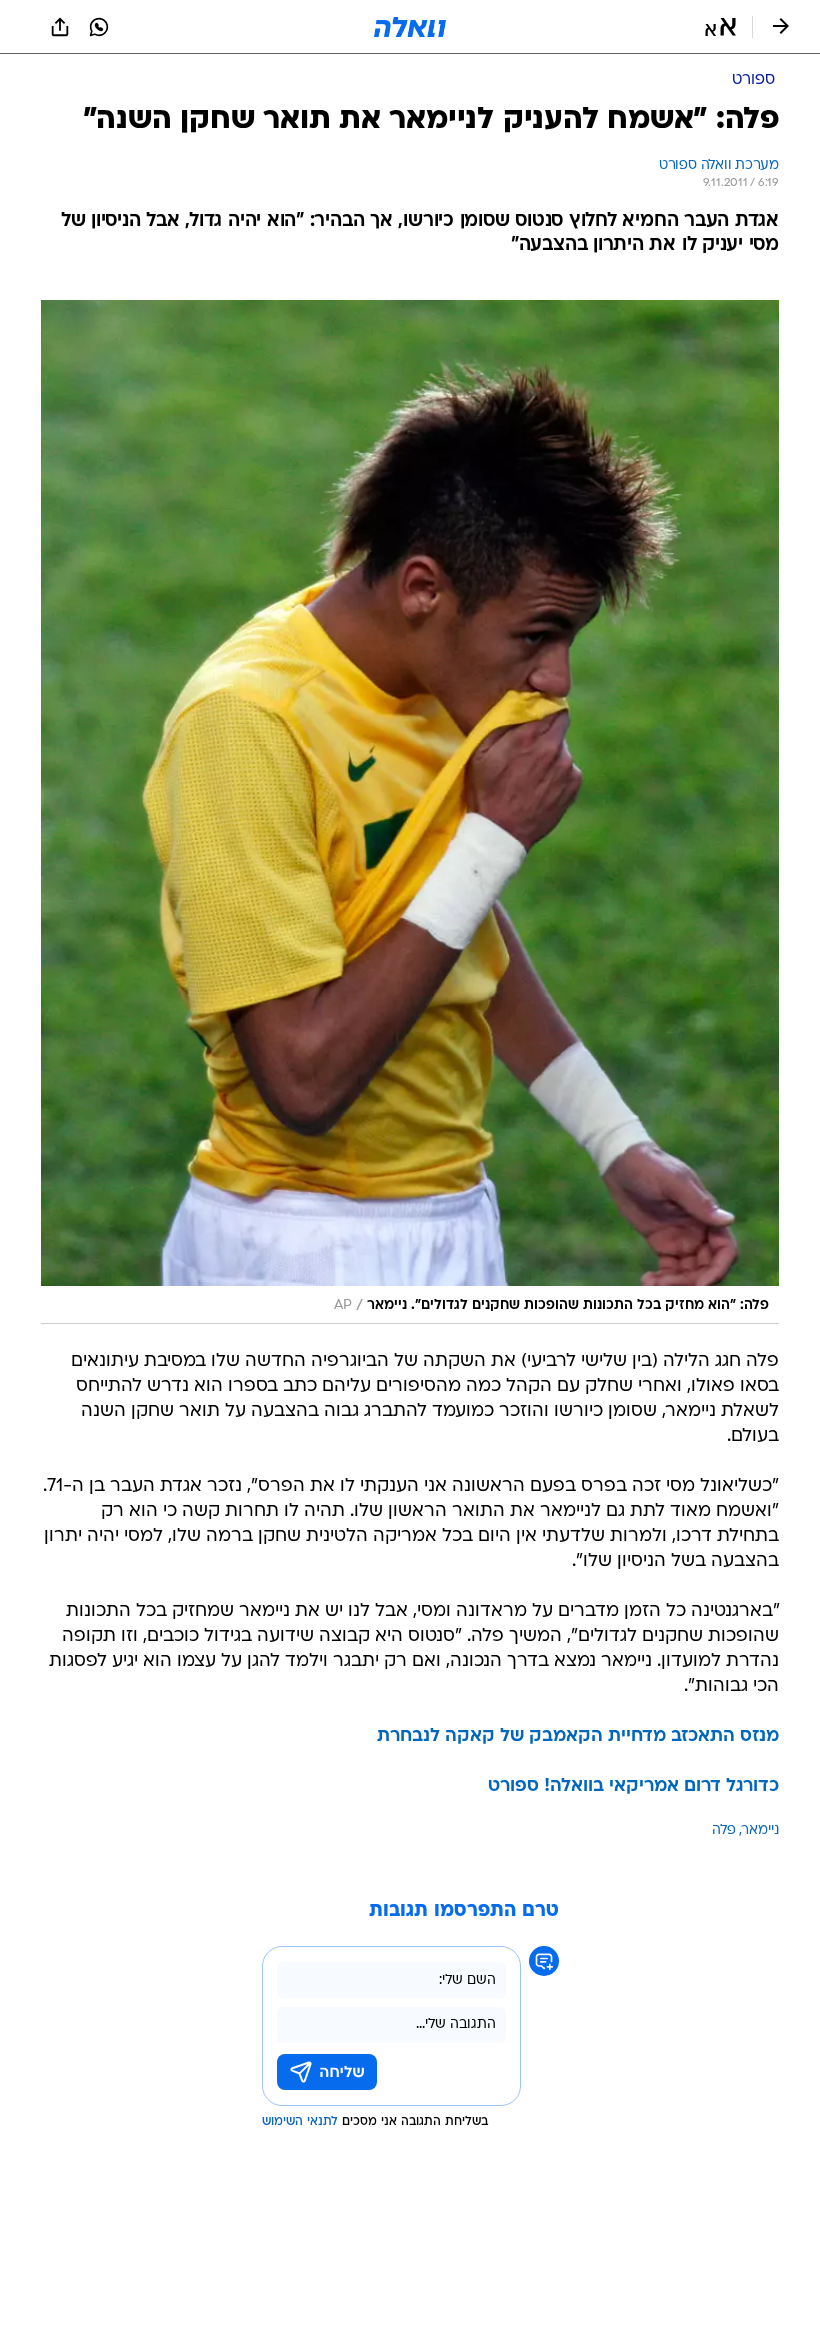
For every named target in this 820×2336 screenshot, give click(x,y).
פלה (724, 1830)
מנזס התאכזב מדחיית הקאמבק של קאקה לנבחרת (578, 1736)
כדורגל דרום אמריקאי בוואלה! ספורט (633, 1786)
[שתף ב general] (60, 27)
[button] (720, 27)
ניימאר (760, 1830)
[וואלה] (410, 27)
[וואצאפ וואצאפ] (99, 27)
